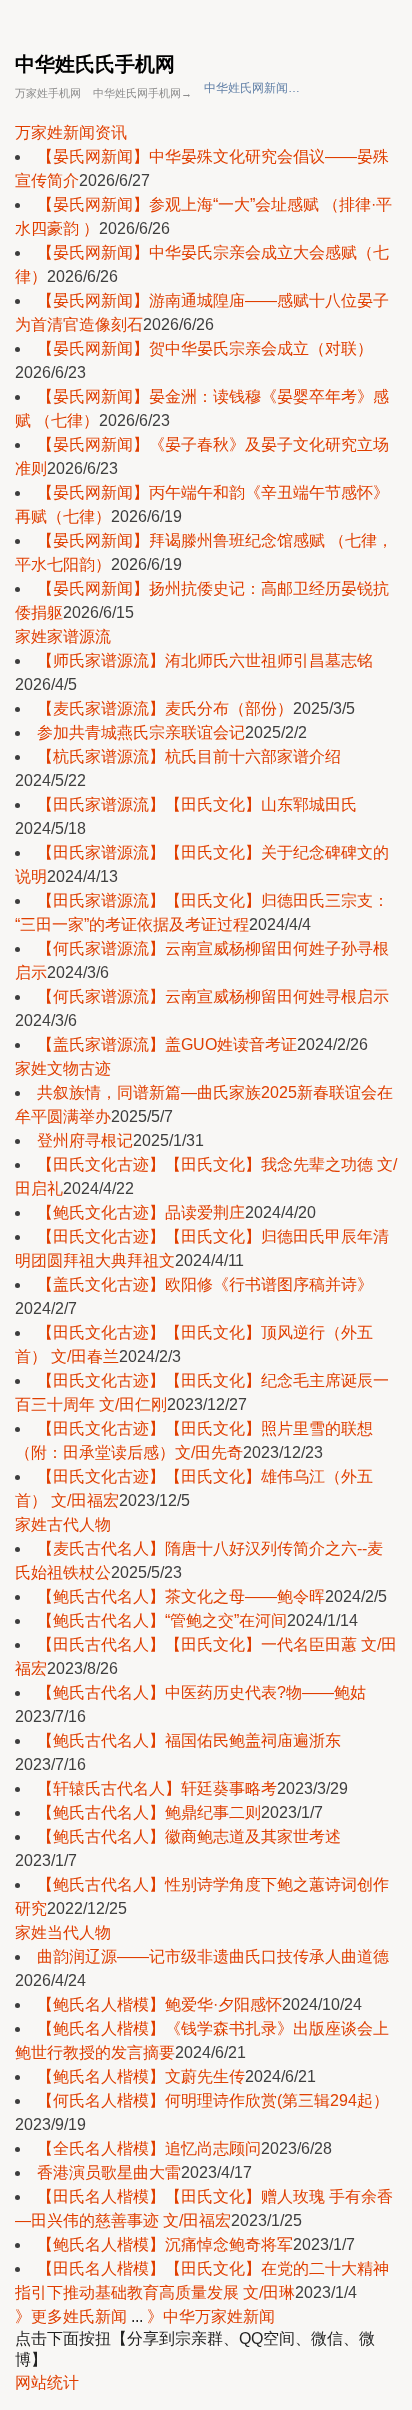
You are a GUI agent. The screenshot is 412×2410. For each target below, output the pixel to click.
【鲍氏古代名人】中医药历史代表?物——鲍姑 (201, 1692)
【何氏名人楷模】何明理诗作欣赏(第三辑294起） (213, 2100)
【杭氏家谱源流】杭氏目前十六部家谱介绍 (189, 756)
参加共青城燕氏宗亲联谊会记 (141, 732)
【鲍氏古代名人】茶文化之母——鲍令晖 (181, 1596)
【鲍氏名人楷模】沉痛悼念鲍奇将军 (165, 2244)
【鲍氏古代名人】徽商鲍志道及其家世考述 (189, 1836)
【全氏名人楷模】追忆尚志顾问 (149, 2148)
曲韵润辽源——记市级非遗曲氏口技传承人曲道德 (213, 1956)
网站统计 (47, 2382)
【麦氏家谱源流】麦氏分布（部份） (165, 708)
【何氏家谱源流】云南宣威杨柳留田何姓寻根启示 (213, 996)
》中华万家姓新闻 (211, 2316)
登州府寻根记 (85, 1140)
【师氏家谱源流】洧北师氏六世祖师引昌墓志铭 (205, 660)
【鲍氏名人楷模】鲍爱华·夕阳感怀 (159, 2004)
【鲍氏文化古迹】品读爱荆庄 (141, 1212)
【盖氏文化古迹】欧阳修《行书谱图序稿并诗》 (205, 1284)
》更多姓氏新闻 (71, 2316)
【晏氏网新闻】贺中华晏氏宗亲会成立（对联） (205, 348)
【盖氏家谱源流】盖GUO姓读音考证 (167, 1044)
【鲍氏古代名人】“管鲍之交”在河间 (162, 1620)
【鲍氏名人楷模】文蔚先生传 (141, 2076)
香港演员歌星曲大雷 (109, 2172)
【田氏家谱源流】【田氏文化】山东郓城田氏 (197, 804)
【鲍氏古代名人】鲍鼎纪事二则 (149, 1812)
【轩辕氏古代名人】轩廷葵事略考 (157, 1788)
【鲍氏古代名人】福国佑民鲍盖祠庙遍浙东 (189, 1740)
